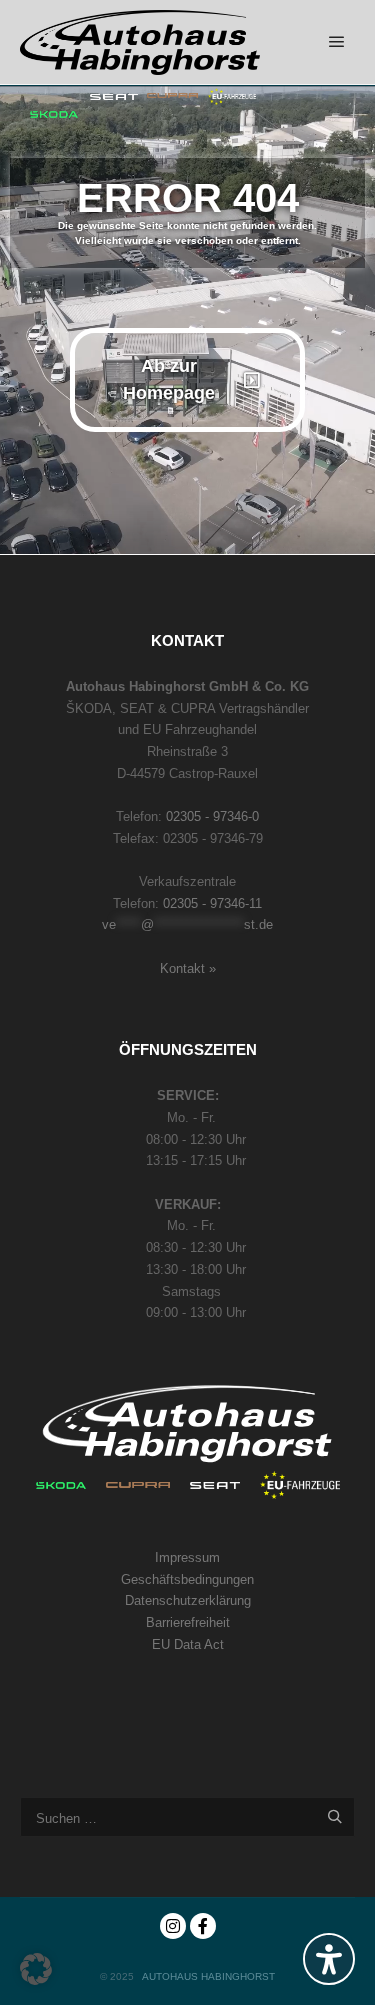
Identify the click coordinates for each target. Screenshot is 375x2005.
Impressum (187, 1557)
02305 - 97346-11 (212, 903)
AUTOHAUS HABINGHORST (208, 1976)
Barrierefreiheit (188, 1622)
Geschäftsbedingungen (187, 1579)
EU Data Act (188, 1644)
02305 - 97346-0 (212, 816)
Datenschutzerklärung (188, 1600)
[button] (36, 1969)
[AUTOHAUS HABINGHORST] (140, 42)
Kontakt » (188, 968)
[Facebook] (203, 1926)
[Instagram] (173, 1926)
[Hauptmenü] (337, 42)
